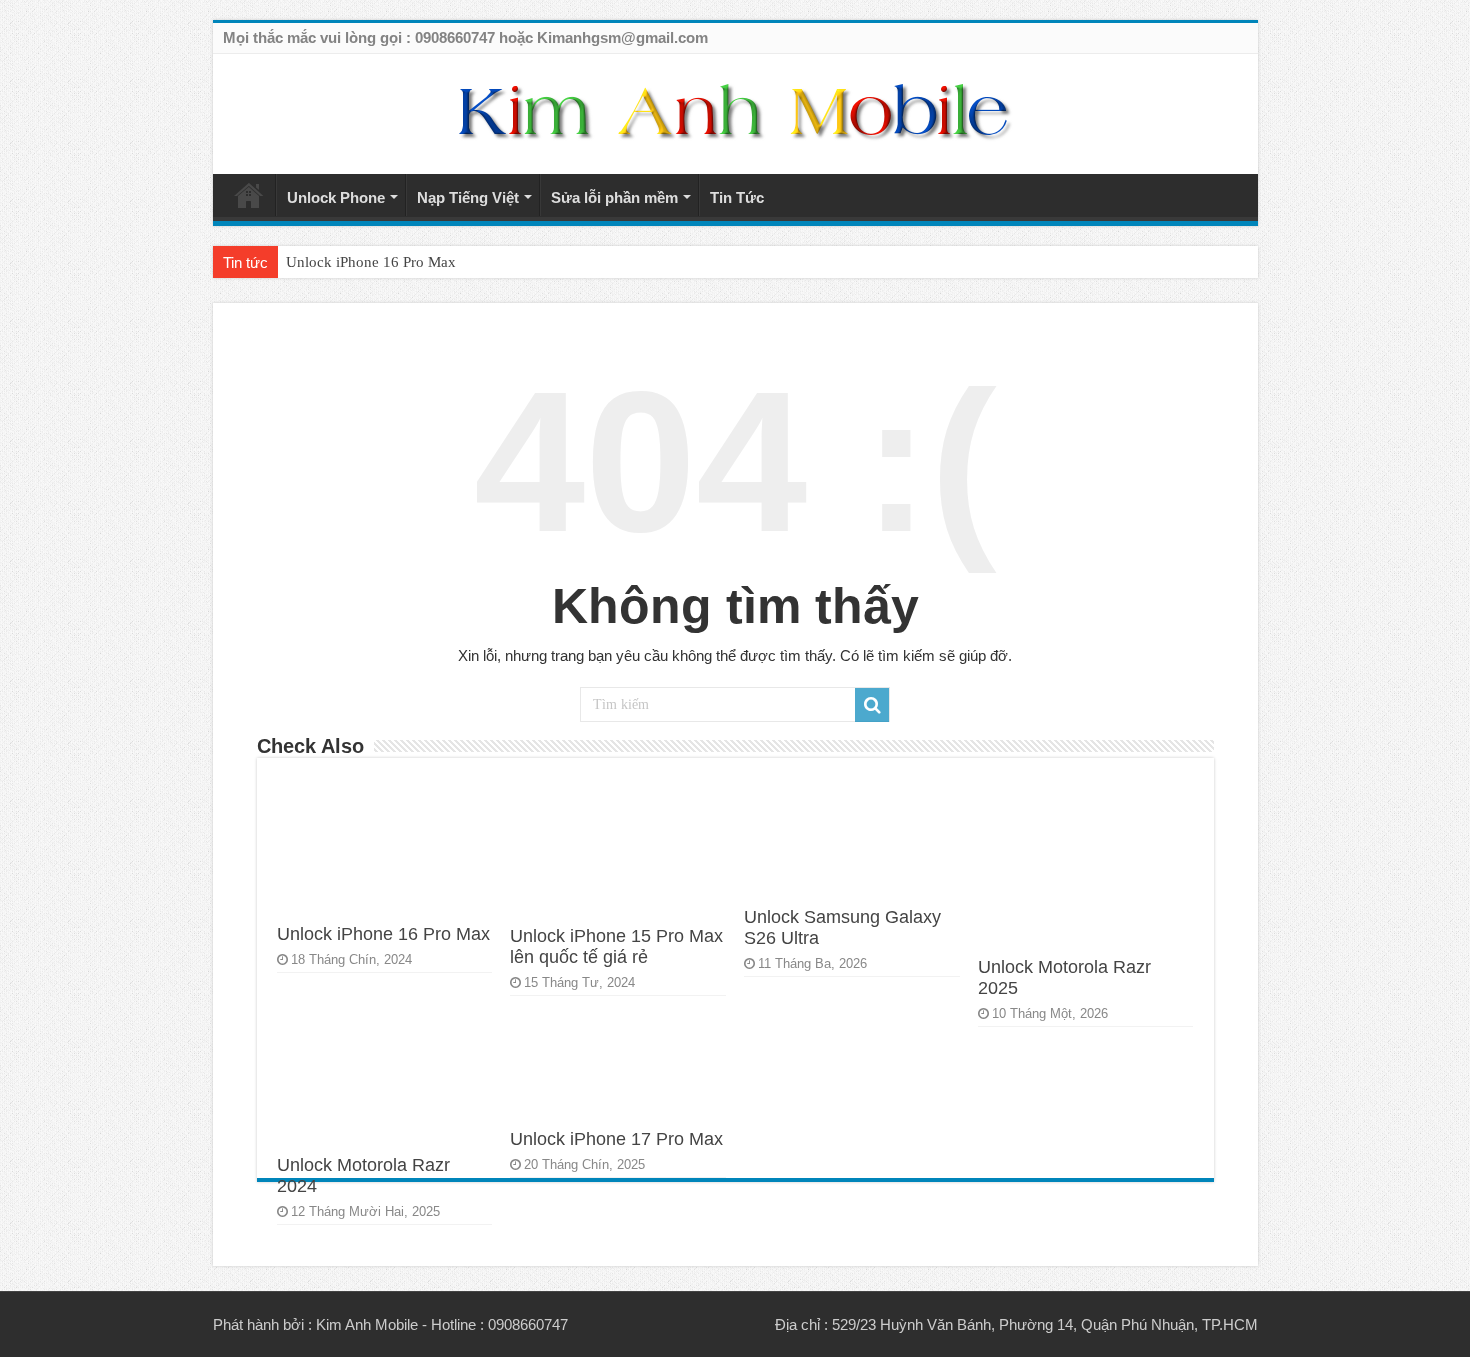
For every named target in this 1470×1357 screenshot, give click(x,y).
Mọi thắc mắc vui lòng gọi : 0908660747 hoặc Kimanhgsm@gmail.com (465, 37)
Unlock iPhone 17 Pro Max (616, 1139)
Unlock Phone (336, 197)
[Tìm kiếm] (872, 705)
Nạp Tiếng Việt (468, 197)
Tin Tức (737, 197)
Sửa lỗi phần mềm (614, 197)
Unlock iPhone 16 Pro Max (371, 262)
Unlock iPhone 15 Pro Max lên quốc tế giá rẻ (616, 946)
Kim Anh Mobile (367, 1324)
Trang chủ (249, 195)
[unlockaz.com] (735, 112)
